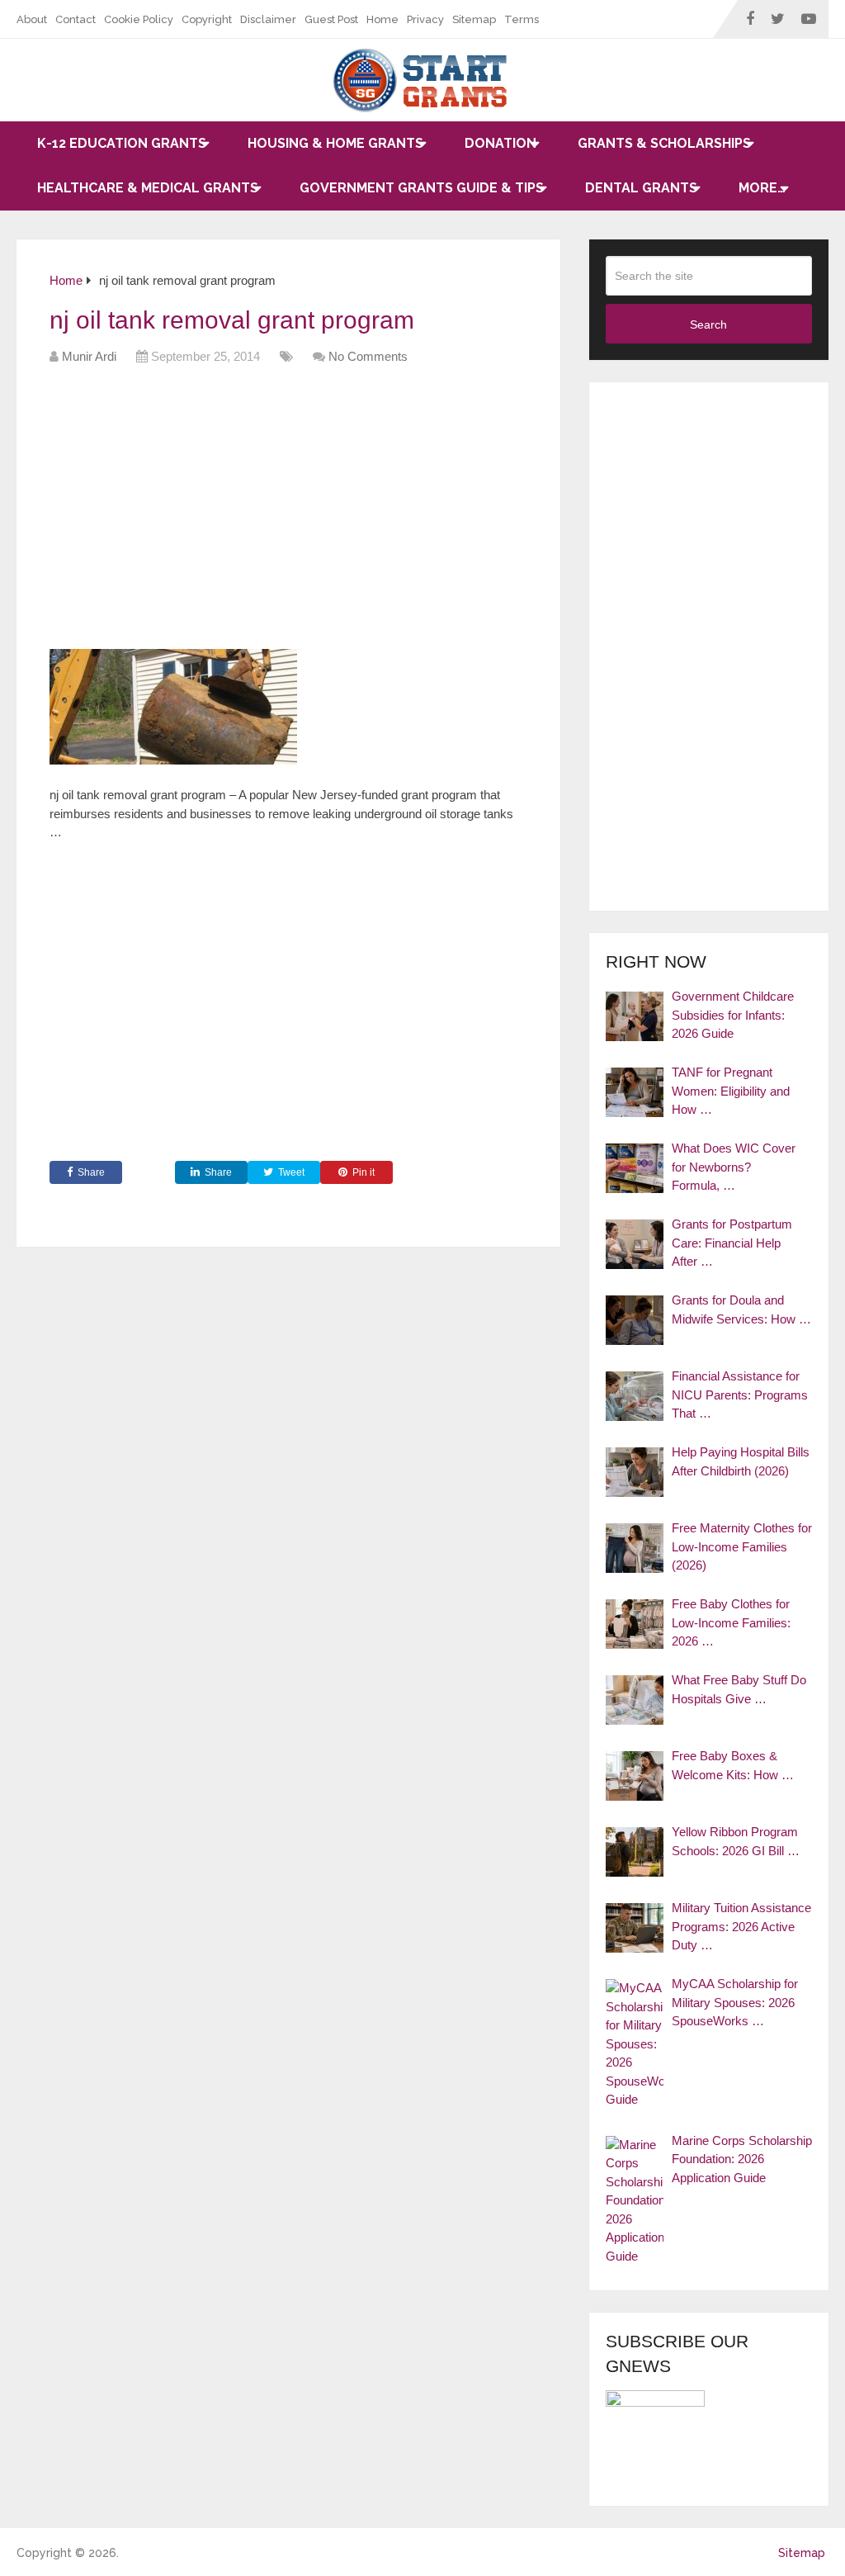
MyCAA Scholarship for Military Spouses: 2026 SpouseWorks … (735, 2002)
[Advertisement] (350, 513)
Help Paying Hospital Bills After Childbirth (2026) (741, 1461)
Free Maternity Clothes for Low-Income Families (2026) (742, 1546)
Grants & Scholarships (664, 143)
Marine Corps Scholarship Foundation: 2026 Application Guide (742, 2159)
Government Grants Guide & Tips (422, 188)
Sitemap (474, 19)
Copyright (207, 19)
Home (382, 19)
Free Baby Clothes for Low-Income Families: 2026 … (731, 1622)
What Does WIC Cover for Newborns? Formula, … (734, 1167)
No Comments (368, 356)
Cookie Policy (139, 19)
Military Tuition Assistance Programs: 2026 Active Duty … (741, 1926)
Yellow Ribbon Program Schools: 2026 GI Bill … (736, 1841)
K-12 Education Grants (122, 143)
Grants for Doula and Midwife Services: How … (741, 1309)
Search (708, 324)
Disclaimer (268, 19)
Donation (500, 143)
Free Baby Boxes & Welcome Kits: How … (733, 1765)
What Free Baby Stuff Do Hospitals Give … (739, 1689)
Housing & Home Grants (335, 143)
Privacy (425, 19)
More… (762, 188)
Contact (76, 19)
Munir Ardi (89, 356)
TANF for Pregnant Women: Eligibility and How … (731, 1091)
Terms (522, 19)
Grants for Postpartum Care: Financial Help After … (732, 1243)
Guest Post (331, 19)
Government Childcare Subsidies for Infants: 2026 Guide (733, 1015)
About (32, 19)
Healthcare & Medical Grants (148, 188)
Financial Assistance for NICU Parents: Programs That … (740, 1395)
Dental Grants (641, 188)
